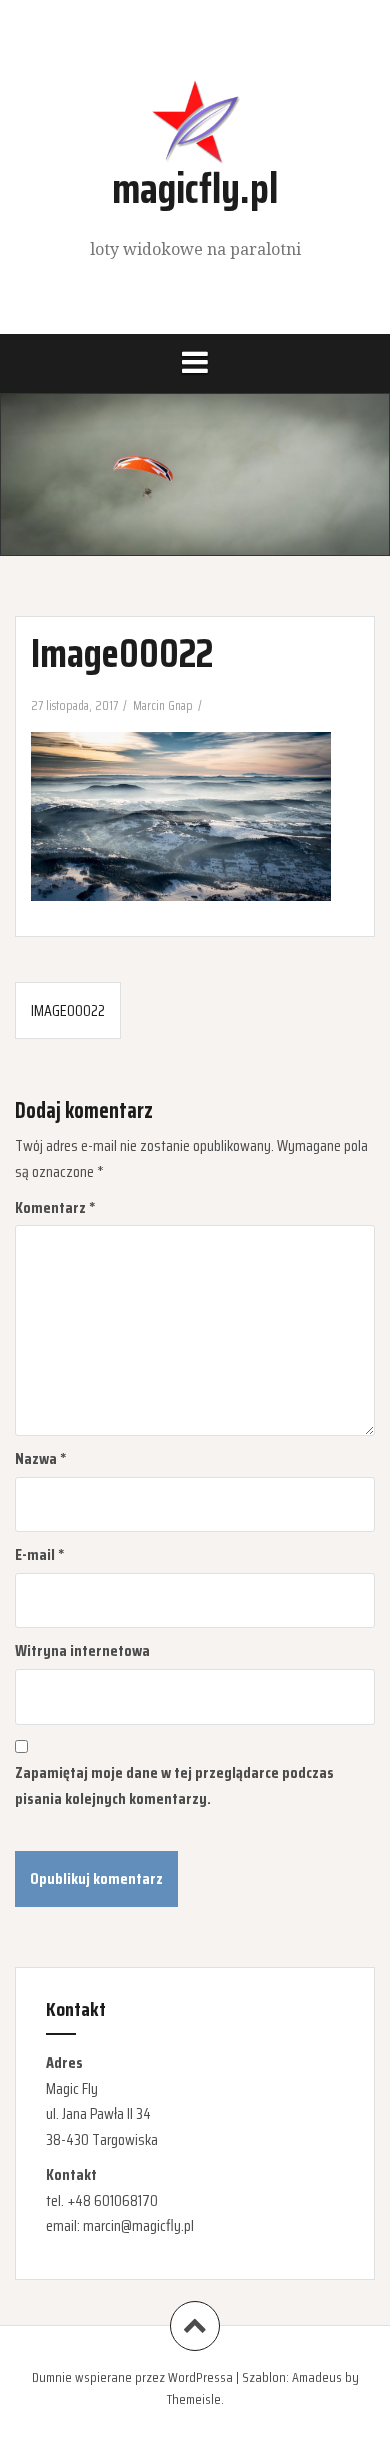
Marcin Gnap (163, 705)
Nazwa (41, 1458)
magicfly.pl (195, 188)
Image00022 (68, 1010)
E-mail (40, 1554)
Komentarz (55, 1207)
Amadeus (317, 2377)
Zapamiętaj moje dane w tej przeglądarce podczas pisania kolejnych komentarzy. (174, 1785)
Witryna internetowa (82, 1650)
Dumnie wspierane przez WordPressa (132, 2377)
